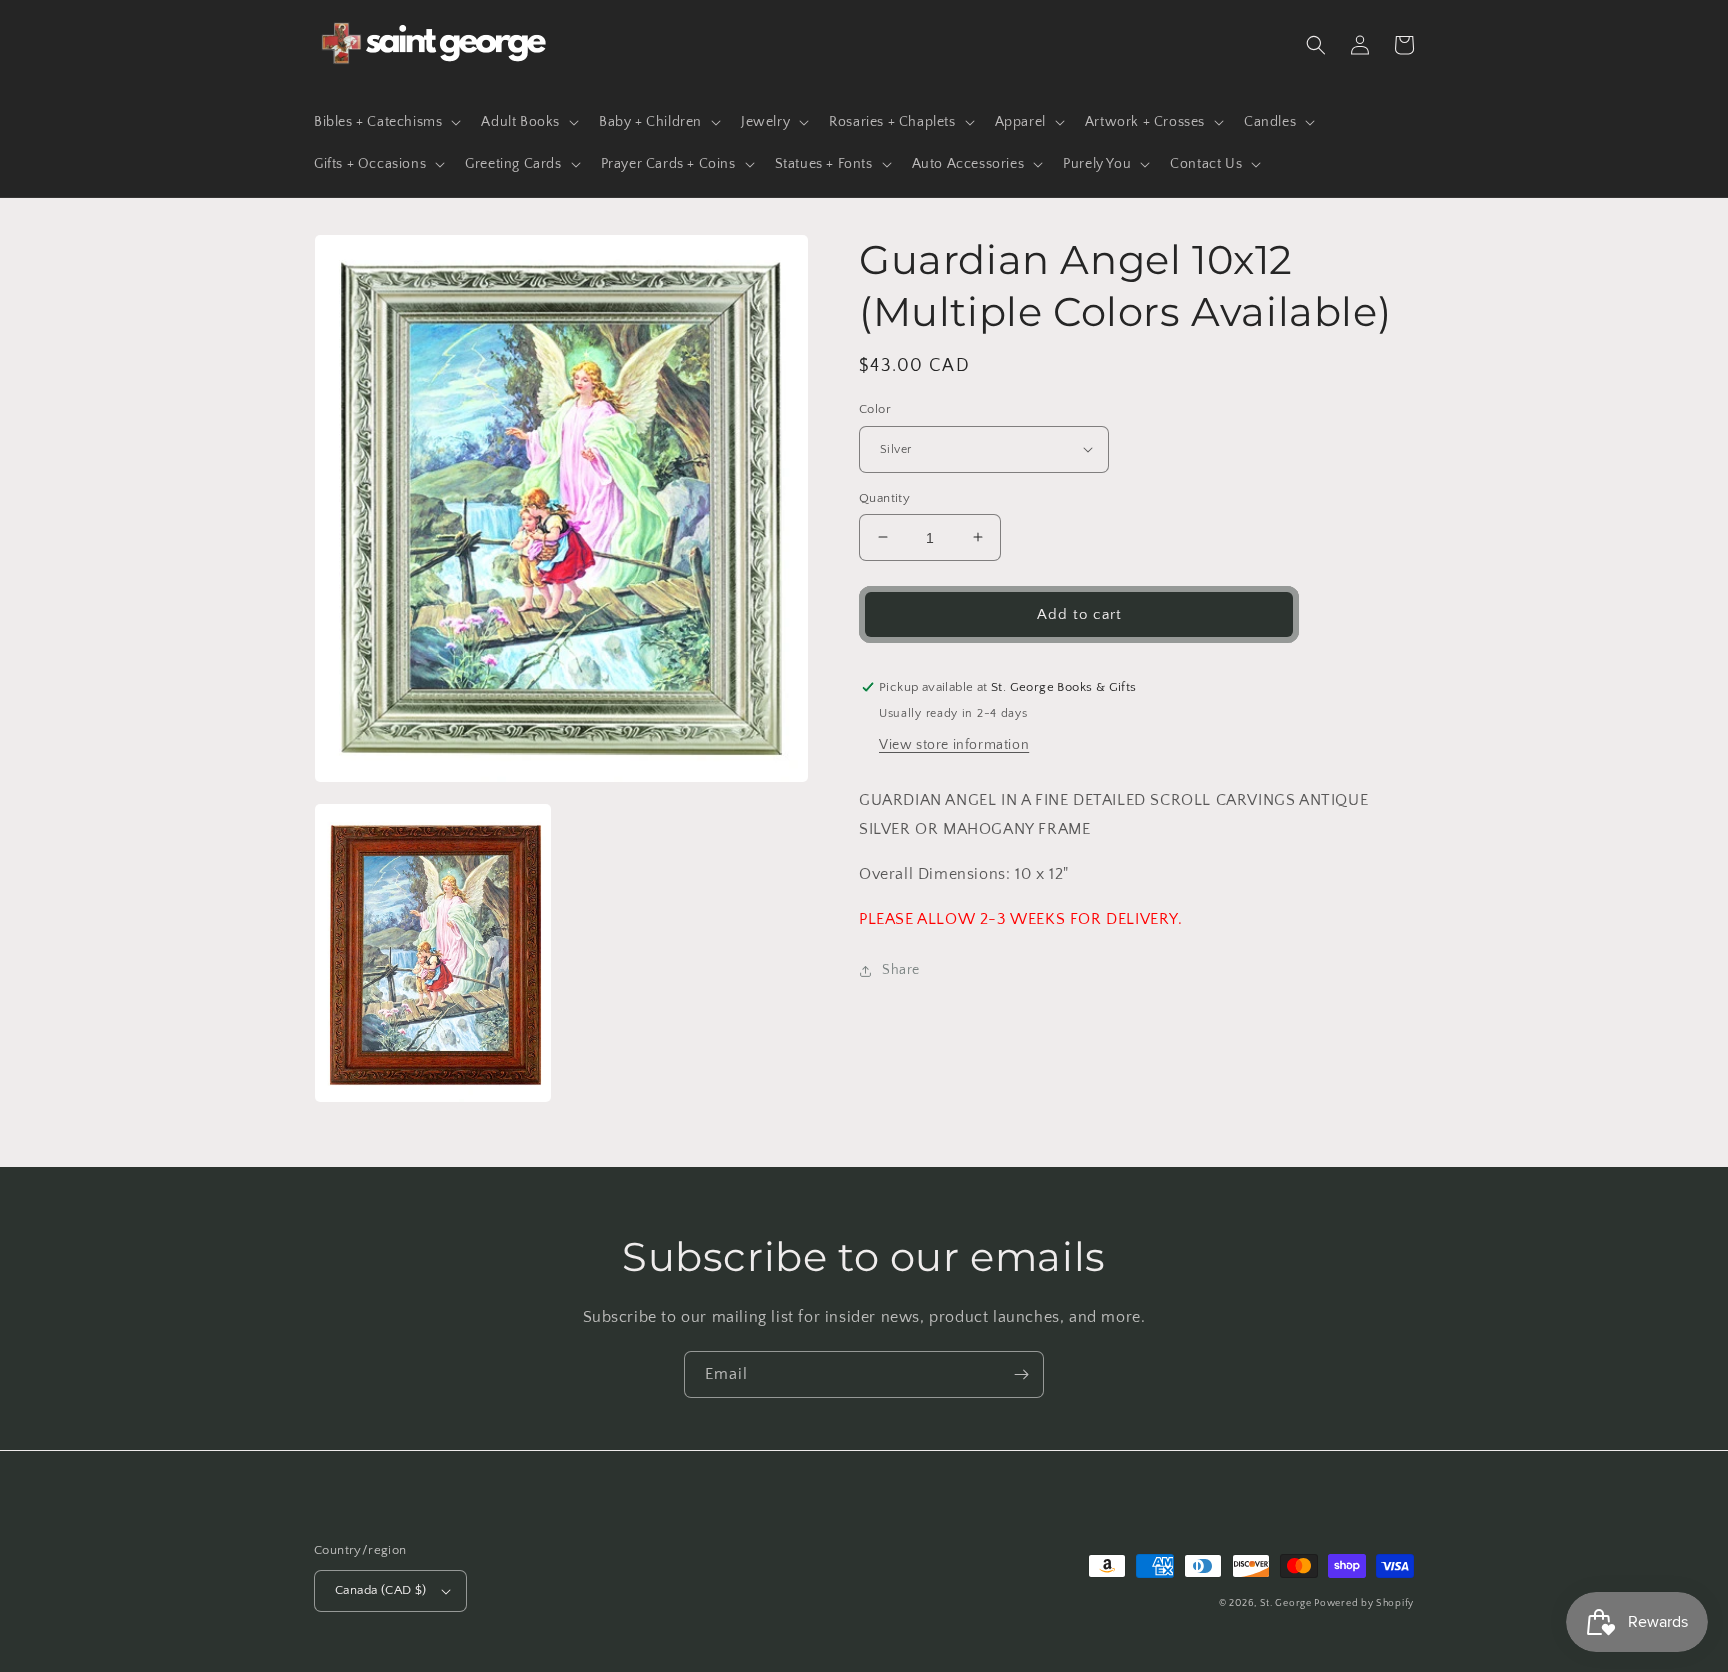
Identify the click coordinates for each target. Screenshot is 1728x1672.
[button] (385, 122)
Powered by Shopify (1364, 1603)
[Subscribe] (1021, 1374)
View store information (954, 745)
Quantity (884, 497)
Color (875, 409)
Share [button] (901, 970)
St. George (1287, 1603)
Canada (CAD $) (381, 1590)
